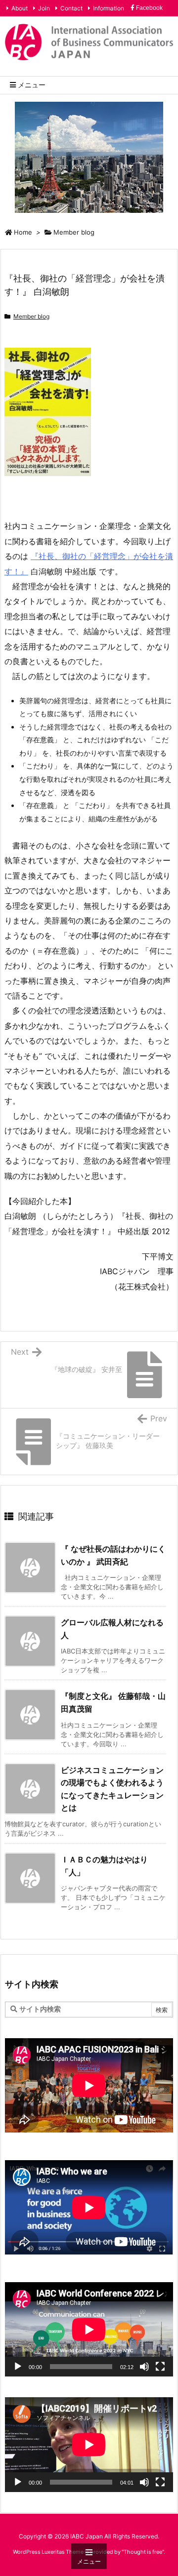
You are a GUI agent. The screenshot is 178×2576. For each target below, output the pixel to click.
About (20, 8)
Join (44, 8)
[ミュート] (144, 2367)
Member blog (74, 232)
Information (109, 8)
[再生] (18, 2367)
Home (23, 232)
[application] (89, 2329)
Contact (71, 8)
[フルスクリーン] (160, 2367)
